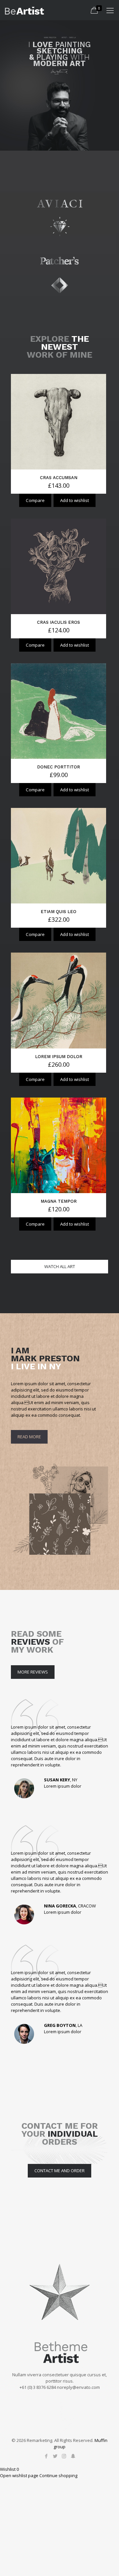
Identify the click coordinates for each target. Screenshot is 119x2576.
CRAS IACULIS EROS (59, 622)
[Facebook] (46, 2456)
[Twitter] (55, 2456)
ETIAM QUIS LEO (59, 912)
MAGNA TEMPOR (59, 1201)
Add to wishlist (75, 500)
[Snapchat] (73, 2456)
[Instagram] (64, 2456)
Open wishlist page (19, 2475)
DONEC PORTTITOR (59, 767)
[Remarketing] (24, 10)
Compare (35, 500)
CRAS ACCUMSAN (59, 478)
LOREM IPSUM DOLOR (59, 1057)
